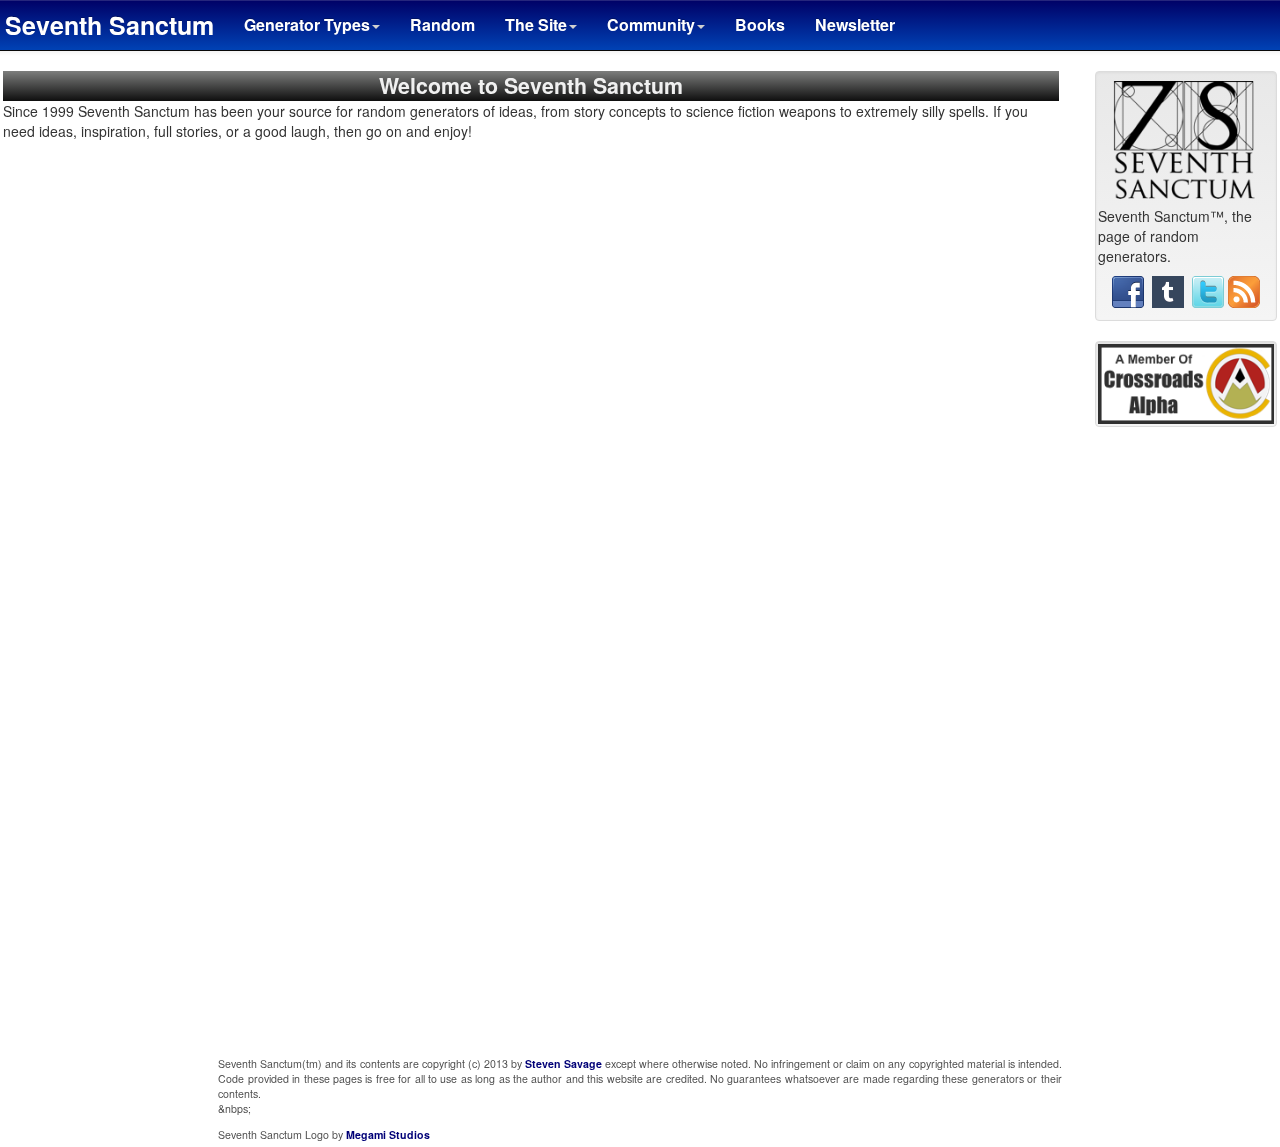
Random (442, 24)
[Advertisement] (1186, 747)
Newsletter (855, 24)
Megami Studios (388, 1134)
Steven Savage (563, 1063)
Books (760, 24)
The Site (536, 24)
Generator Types (307, 24)
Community (651, 24)
